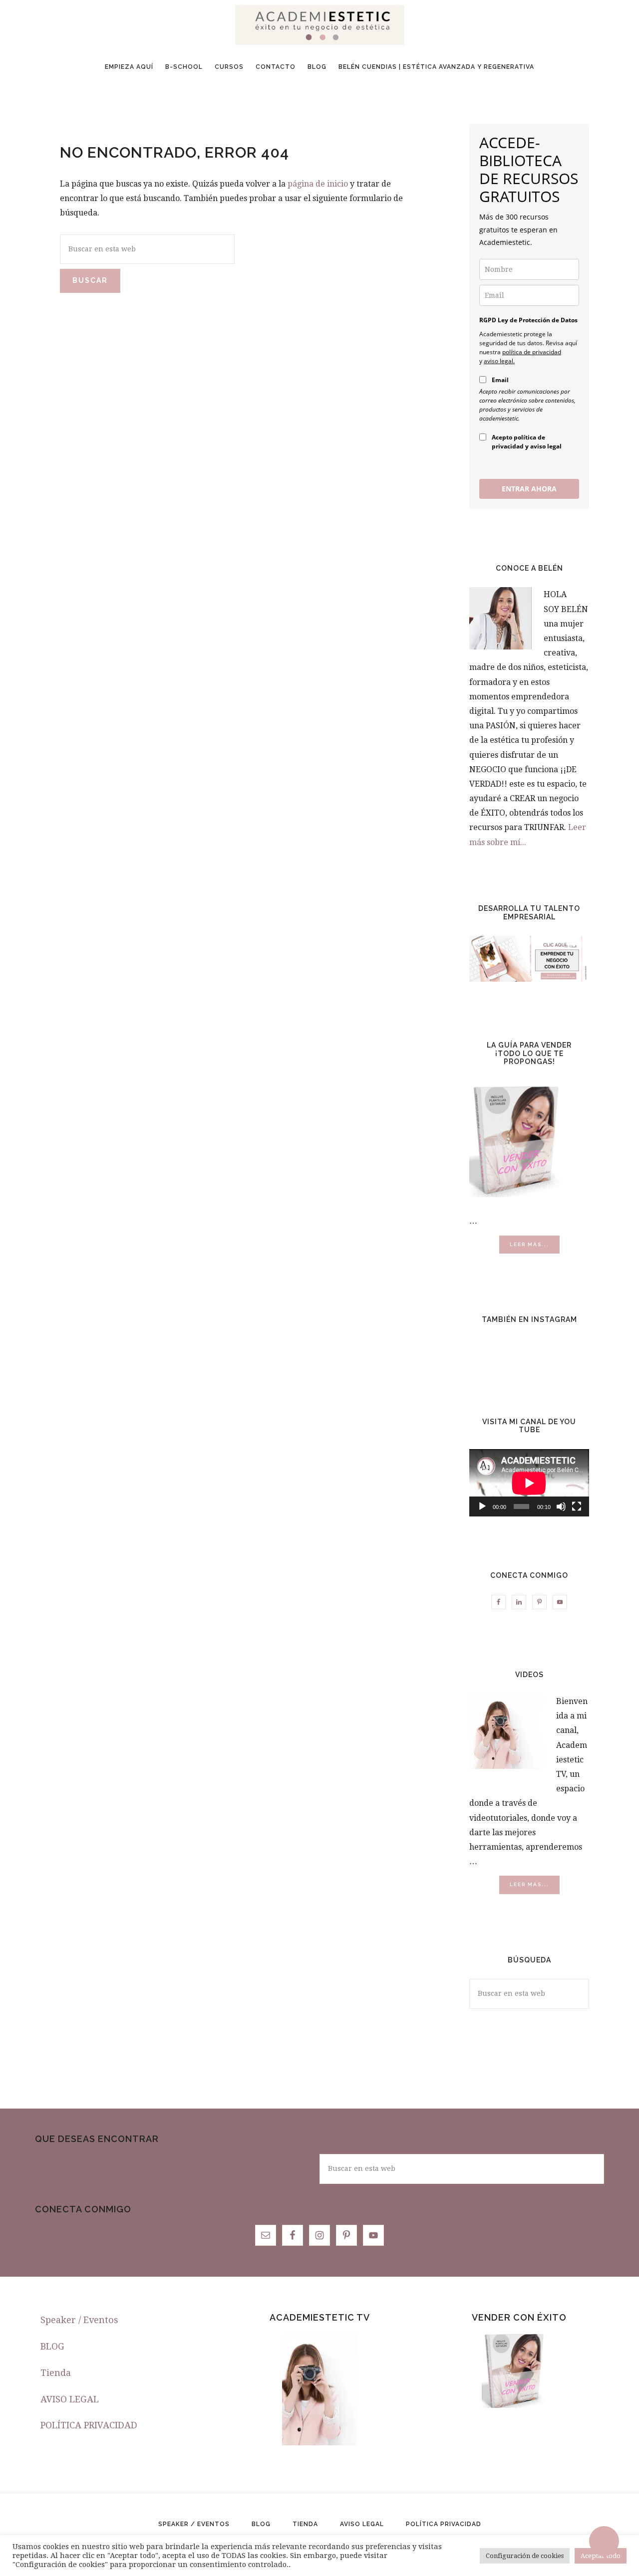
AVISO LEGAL (70, 2399)
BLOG (52, 2346)
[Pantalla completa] (577, 1506)
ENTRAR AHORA (529, 489)
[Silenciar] (561, 1506)
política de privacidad (532, 352)
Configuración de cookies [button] (525, 2556)
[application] (529, 1483)
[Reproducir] (482, 1506)
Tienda (56, 2373)
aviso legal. (499, 361)
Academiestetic (319, 25)
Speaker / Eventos (79, 2320)
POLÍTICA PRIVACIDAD (89, 2425)
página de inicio (318, 184)
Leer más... (535, 1247)
